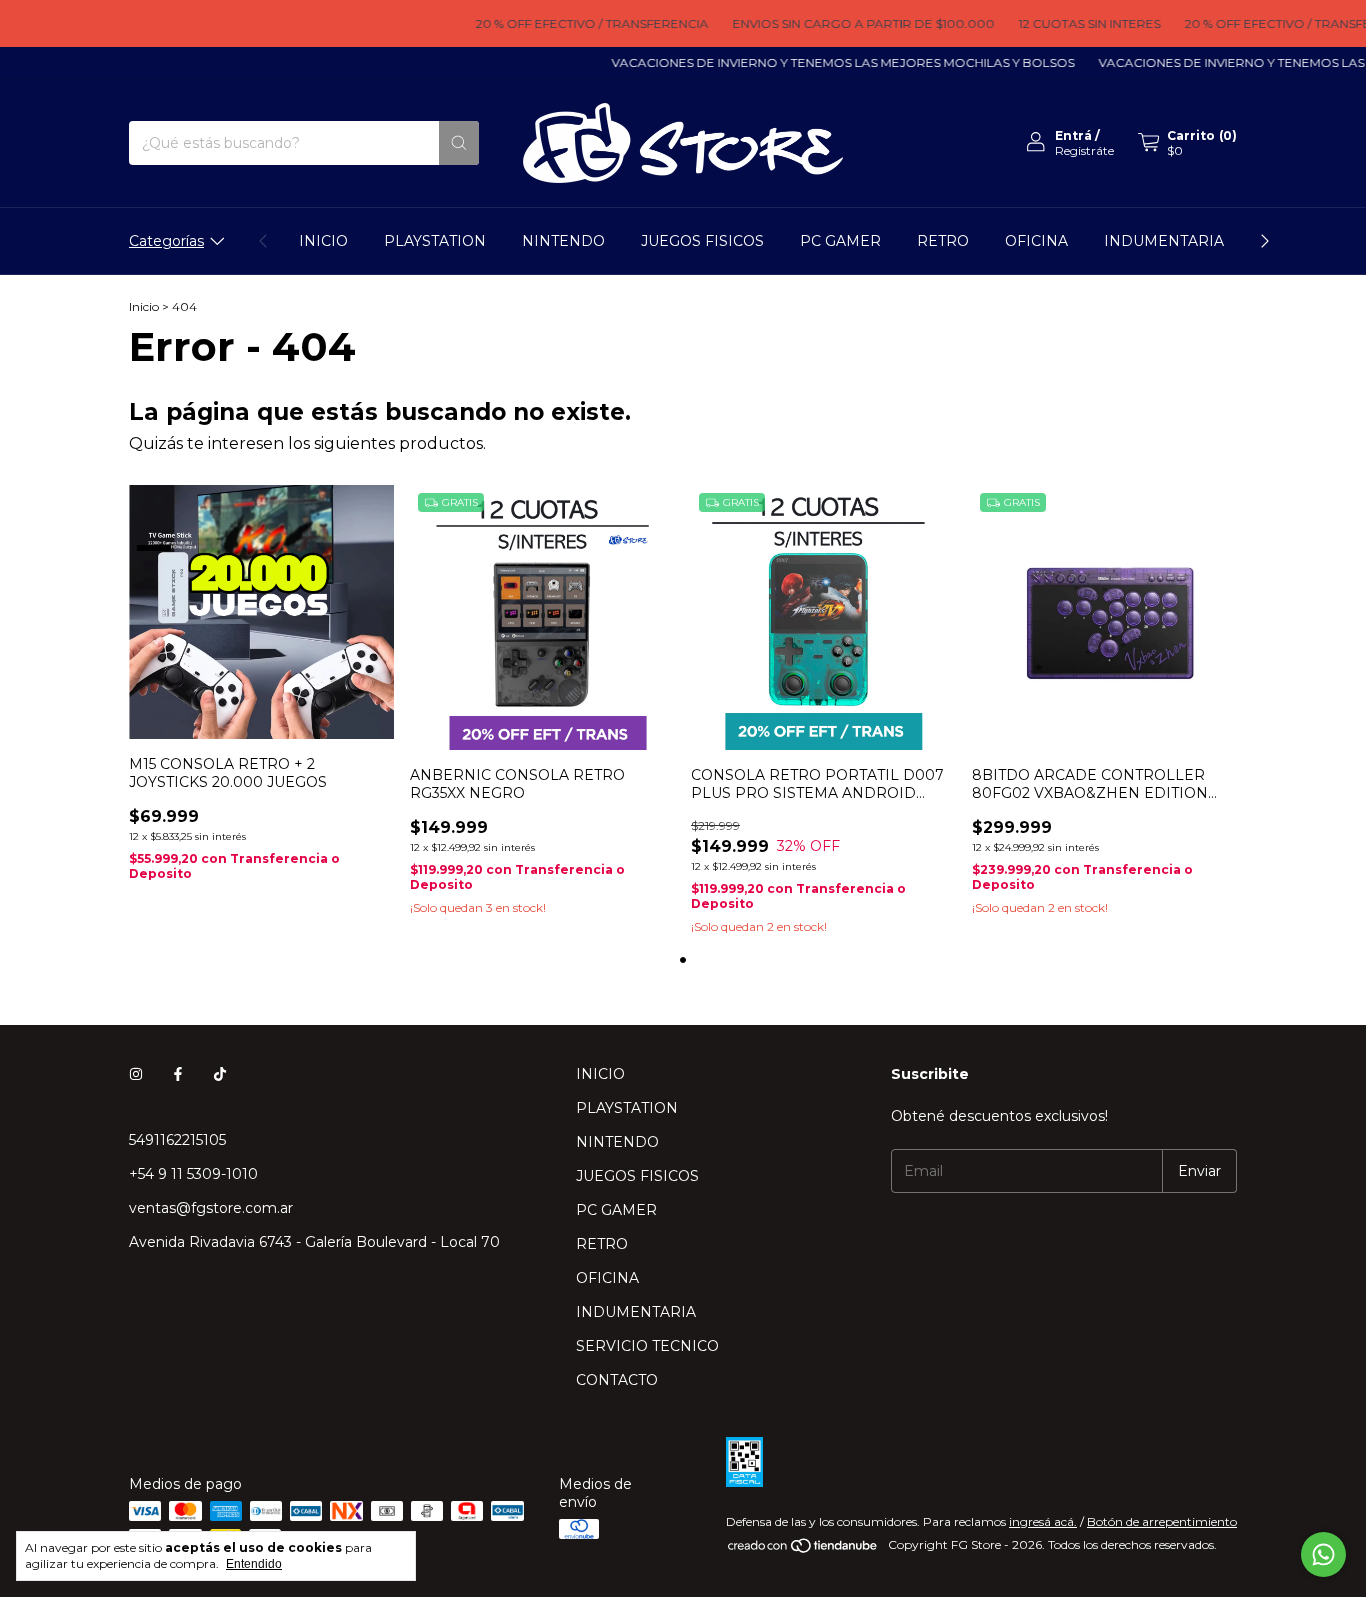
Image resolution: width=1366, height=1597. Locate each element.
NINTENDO (563, 241)
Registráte (1084, 150)
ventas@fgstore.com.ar (211, 1208)
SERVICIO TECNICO (647, 1346)
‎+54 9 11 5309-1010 (193, 1174)
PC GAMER (840, 241)
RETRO (943, 241)
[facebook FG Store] (178, 1074)
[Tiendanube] (803, 1549)
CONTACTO (617, 1380)
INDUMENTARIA (1164, 241)
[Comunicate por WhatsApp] (1323, 1554)
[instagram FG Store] (136, 1074)
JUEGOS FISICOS (702, 241)
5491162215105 (177, 1140)
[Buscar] (459, 143)
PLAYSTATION (435, 241)
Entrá (1073, 135)
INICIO (323, 241)
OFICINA (1036, 241)
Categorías (166, 241)
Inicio (144, 306)
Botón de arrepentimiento (1162, 1521)
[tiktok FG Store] (220, 1074)
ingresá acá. (1043, 1521)
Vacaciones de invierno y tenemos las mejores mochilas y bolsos (824, 62)
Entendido (254, 1564)
